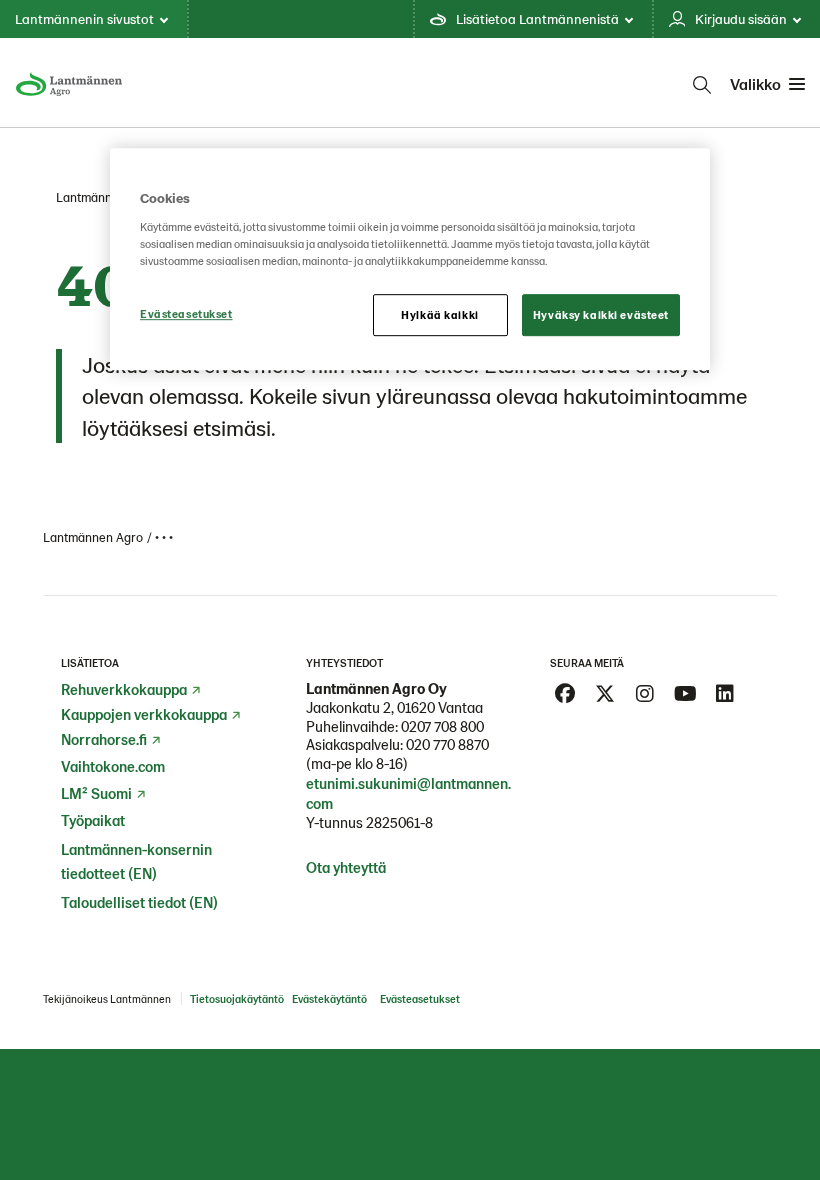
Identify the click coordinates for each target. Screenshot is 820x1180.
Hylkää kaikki (439, 314)
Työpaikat (93, 820)
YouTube (685, 694)
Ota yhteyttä (346, 867)
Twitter (605, 694)
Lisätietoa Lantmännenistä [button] (537, 18)
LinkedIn (725, 694)
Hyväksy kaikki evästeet (601, 314)
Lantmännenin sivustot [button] (84, 18)
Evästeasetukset (186, 313)
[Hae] (702, 85)
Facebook (565, 694)
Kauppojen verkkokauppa (144, 714)
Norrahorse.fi (104, 739)
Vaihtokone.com (113, 766)
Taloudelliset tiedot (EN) (139, 902)
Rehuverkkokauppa (124, 689)
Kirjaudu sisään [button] (741, 18)
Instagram (645, 694)
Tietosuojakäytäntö (237, 998)
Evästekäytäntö (329, 998)
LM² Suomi (96, 793)
